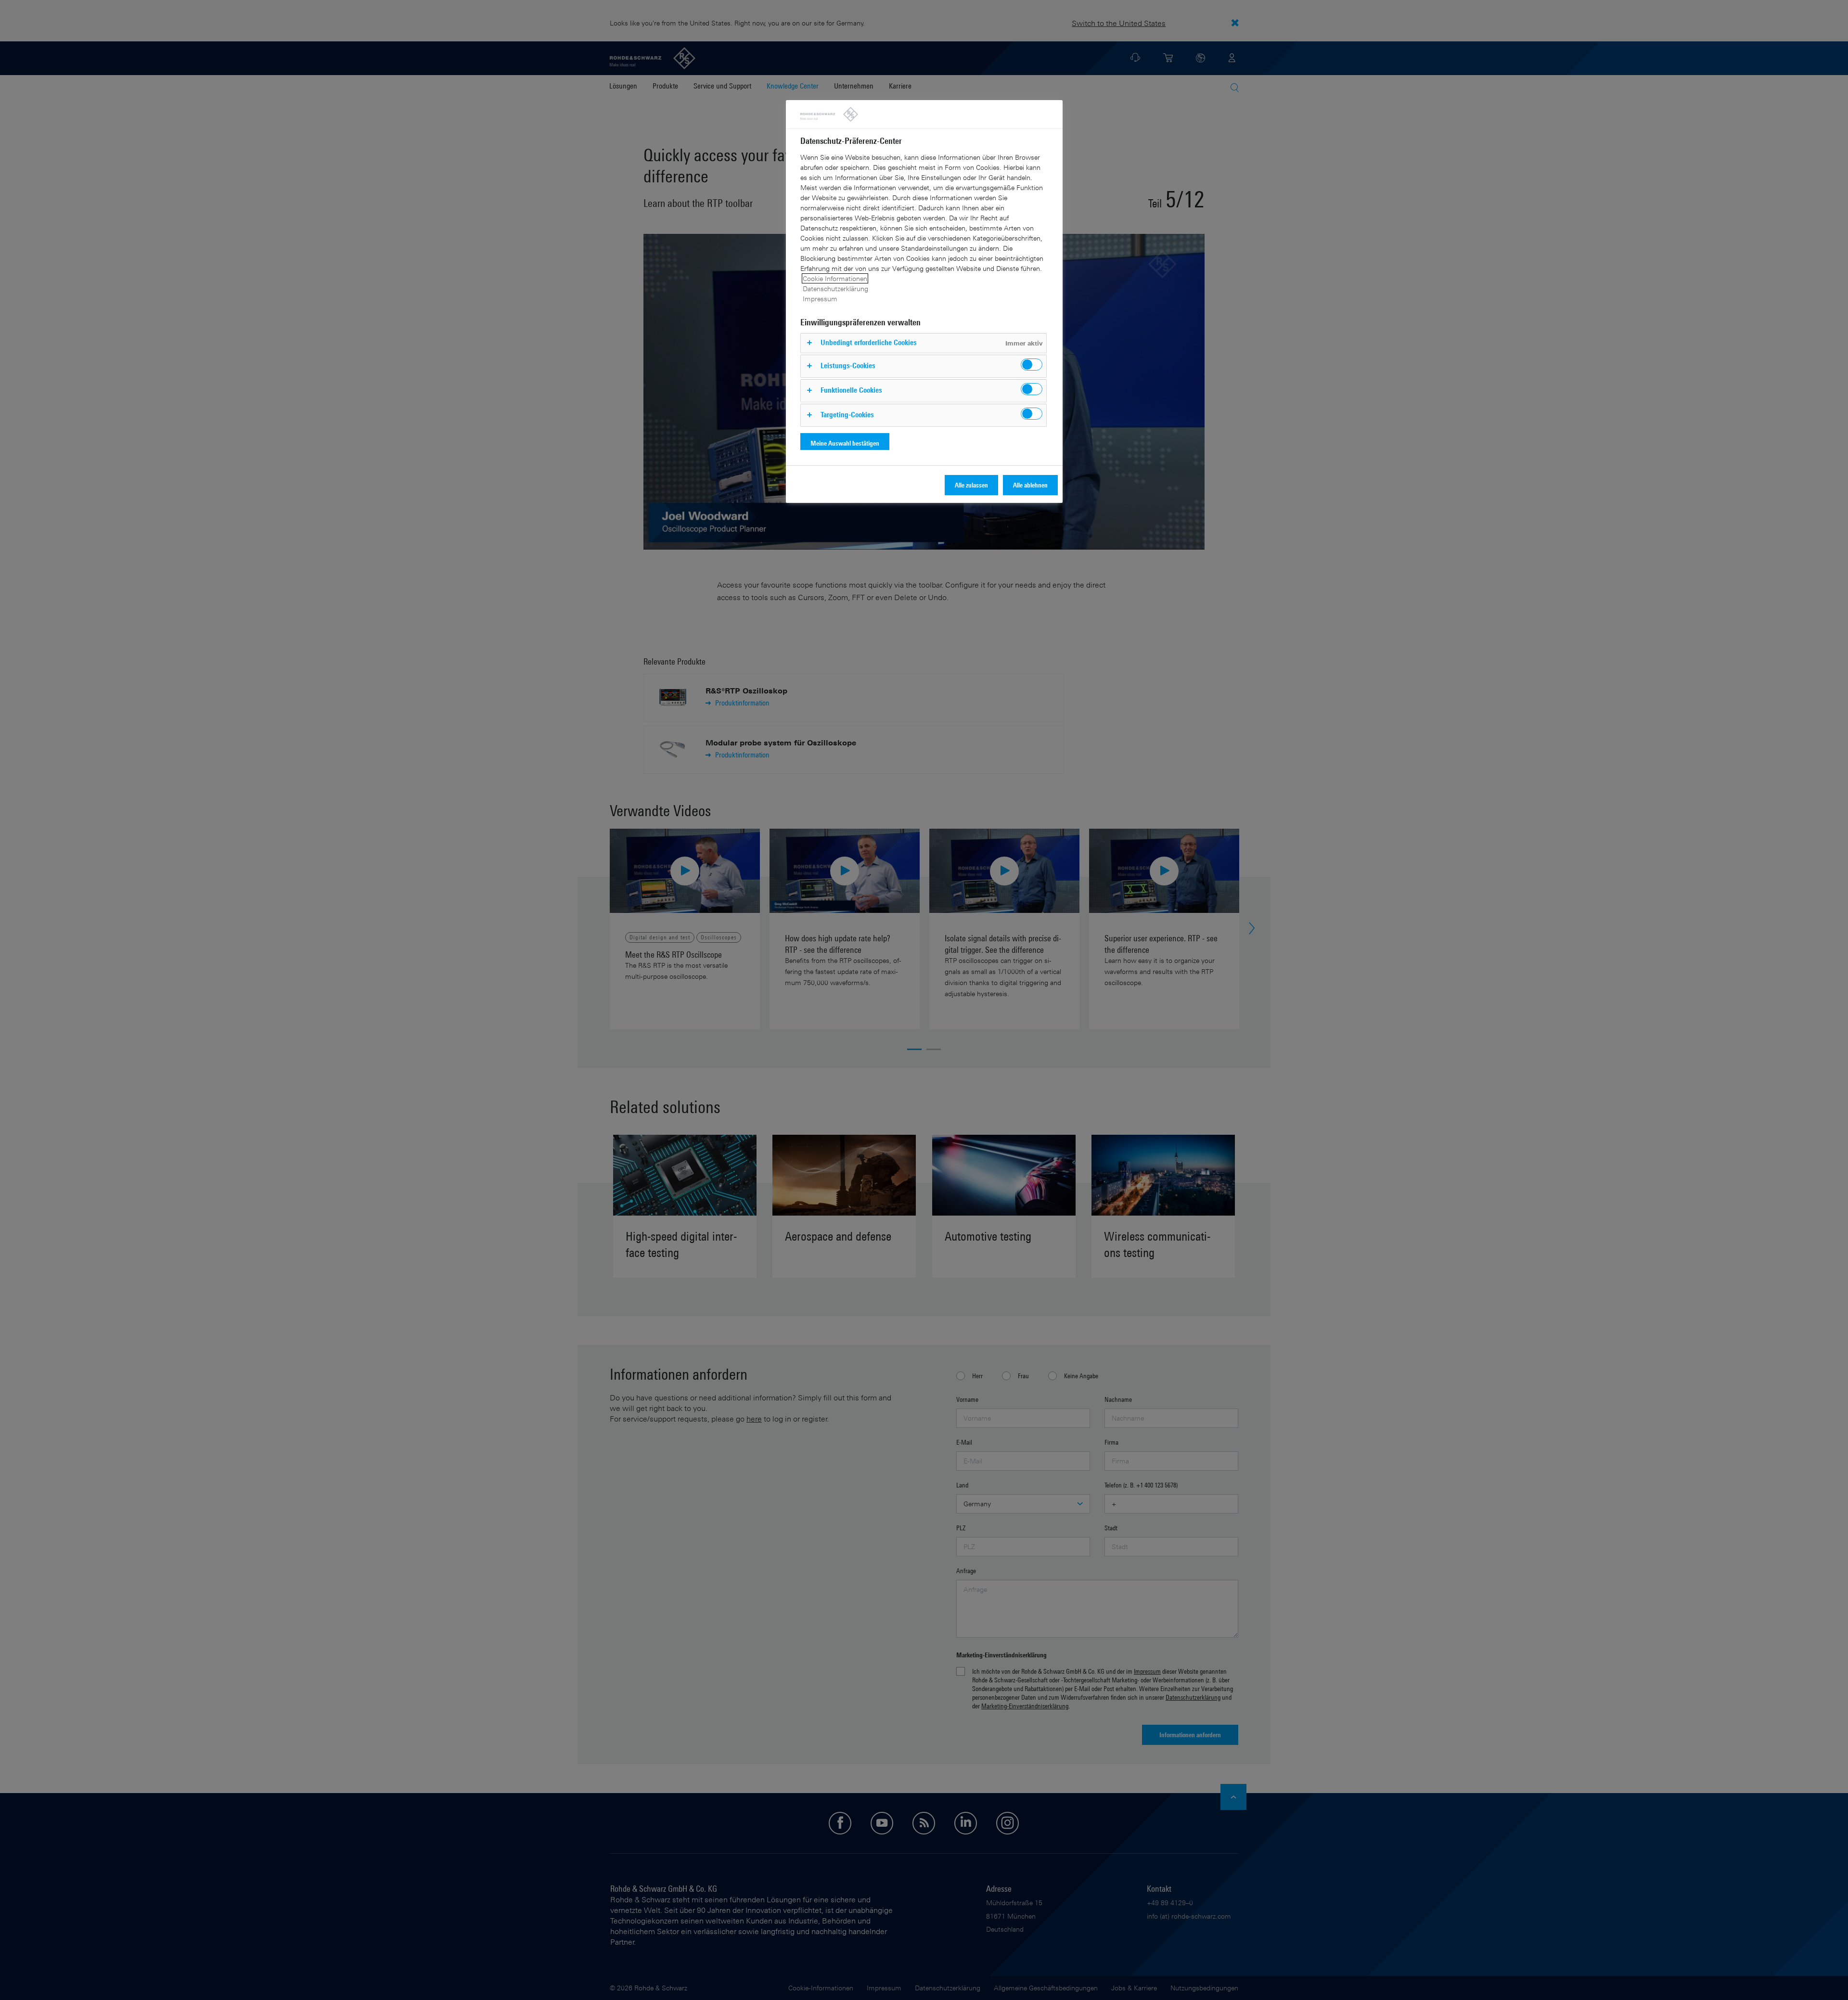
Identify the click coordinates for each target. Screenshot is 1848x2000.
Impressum (820, 299)
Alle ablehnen (1030, 485)
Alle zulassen (971, 485)
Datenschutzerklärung (835, 288)
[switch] (1032, 365)
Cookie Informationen (835, 278)
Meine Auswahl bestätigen (845, 443)
